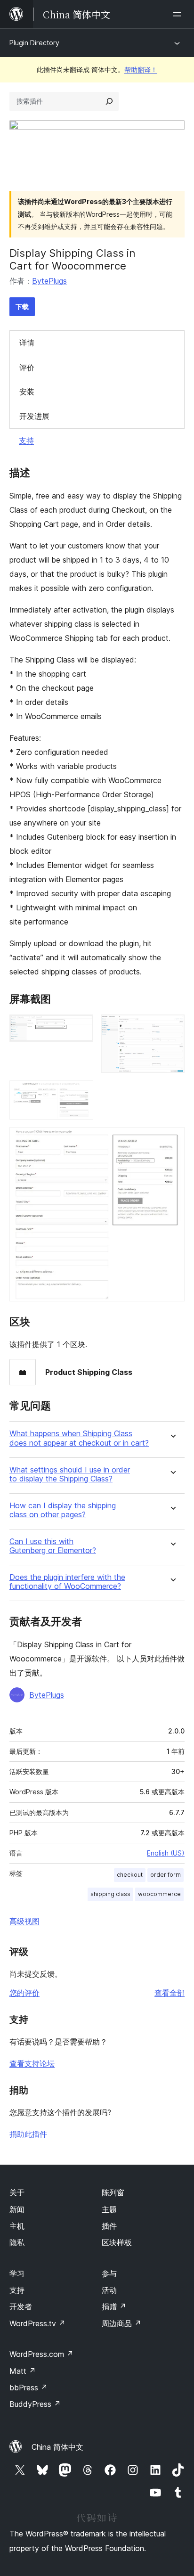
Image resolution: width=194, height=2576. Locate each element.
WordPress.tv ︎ (37, 2323)
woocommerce (159, 1894)
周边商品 (121, 2323)
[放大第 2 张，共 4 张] (172, 1027)
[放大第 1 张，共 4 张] (81, 1027)
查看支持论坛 (32, 2063)
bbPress (28, 2388)
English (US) (166, 1853)
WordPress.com (41, 2354)
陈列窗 (113, 2192)
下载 (22, 307)
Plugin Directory (34, 43)
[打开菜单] (179, 14)
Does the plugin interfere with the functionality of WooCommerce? (67, 1582)
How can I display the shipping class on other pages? (63, 1510)
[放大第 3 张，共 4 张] (81, 1093)
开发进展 (34, 416)
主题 (109, 2209)
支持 (26, 441)
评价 (27, 368)
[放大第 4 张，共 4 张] (172, 1140)
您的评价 (24, 1993)
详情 (27, 343)
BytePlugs (49, 281)
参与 (109, 2273)
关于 (17, 2192)
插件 (109, 2226)
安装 (27, 392)
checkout (130, 1875)
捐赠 (114, 2306)
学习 (17, 2273)
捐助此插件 (28, 2134)
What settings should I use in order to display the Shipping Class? (70, 1474)
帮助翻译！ (141, 70)
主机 (17, 2226)
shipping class (110, 1894)
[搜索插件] (109, 101)
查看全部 (170, 1993)
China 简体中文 (57, 2447)
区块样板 (117, 2242)
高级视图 (24, 1921)
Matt (23, 2371)
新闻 (17, 2209)
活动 (109, 2290)
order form (166, 1875)
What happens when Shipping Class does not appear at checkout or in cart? (79, 1438)
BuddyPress (35, 2404)
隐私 (17, 2242)
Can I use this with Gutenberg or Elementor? (53, 1546)
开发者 (21, 2306)
